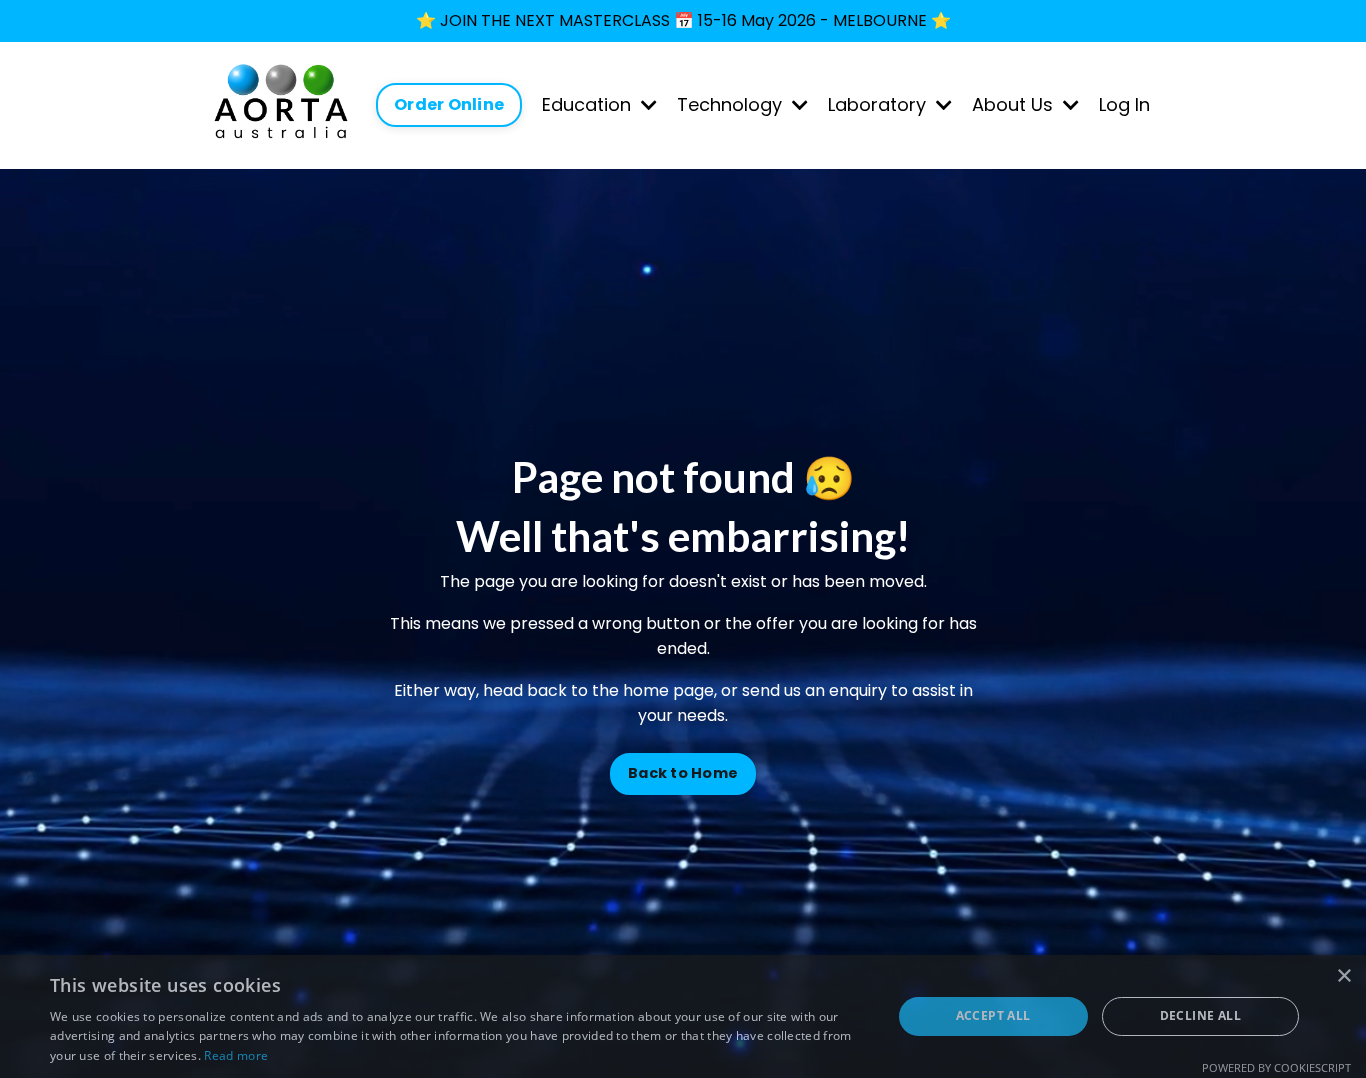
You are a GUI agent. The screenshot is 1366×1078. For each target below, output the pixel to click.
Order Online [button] (449, 104)
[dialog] (683, 1016)
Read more (236, 1055)
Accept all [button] (993, 1015)
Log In (1124, 104)
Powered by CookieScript (1276, 1067)
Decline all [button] (1200, 1015)
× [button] (1343, 976)
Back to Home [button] (683, 773)
